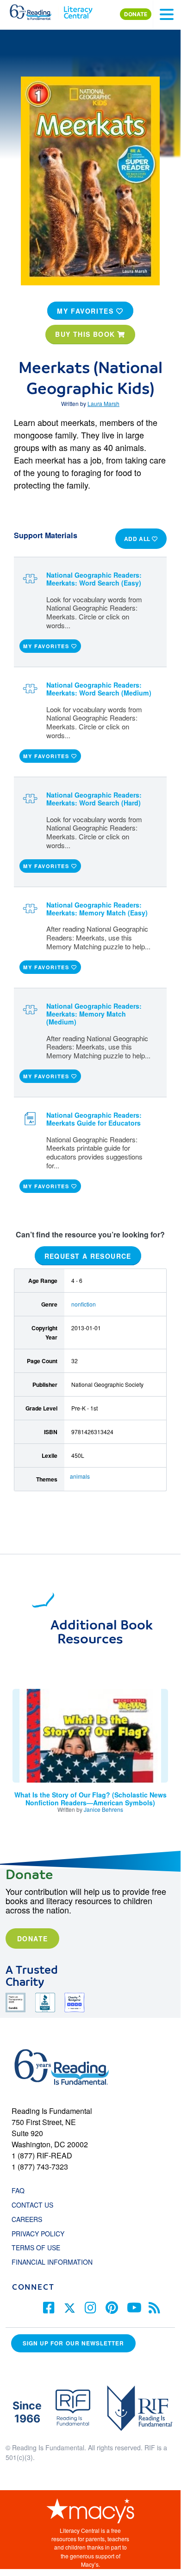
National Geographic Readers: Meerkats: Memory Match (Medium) (94, 1014)
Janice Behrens (103, 1809)
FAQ (18, 2190)
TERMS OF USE (41, 2248)
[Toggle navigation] (167, 14)
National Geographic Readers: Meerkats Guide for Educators (94, 1119)
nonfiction (84, 1304)
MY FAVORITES (87, 311)
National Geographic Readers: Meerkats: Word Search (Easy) (94, 579)
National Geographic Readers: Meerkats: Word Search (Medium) (99, 689)
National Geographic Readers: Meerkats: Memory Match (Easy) (97, 909)
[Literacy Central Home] (78, 10)
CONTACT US (35, 2205)
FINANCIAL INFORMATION (52, 2262)
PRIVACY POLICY (38, 2234)
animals (80, 1476)
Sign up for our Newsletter (73, 2343)
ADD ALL (138, 539)
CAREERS (27, 2219)
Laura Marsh (103, 403)
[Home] (36, 10)
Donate (32, 1938)
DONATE (136, 14)
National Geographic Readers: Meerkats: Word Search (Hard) (94, 799)
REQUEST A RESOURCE (88, 1256)
